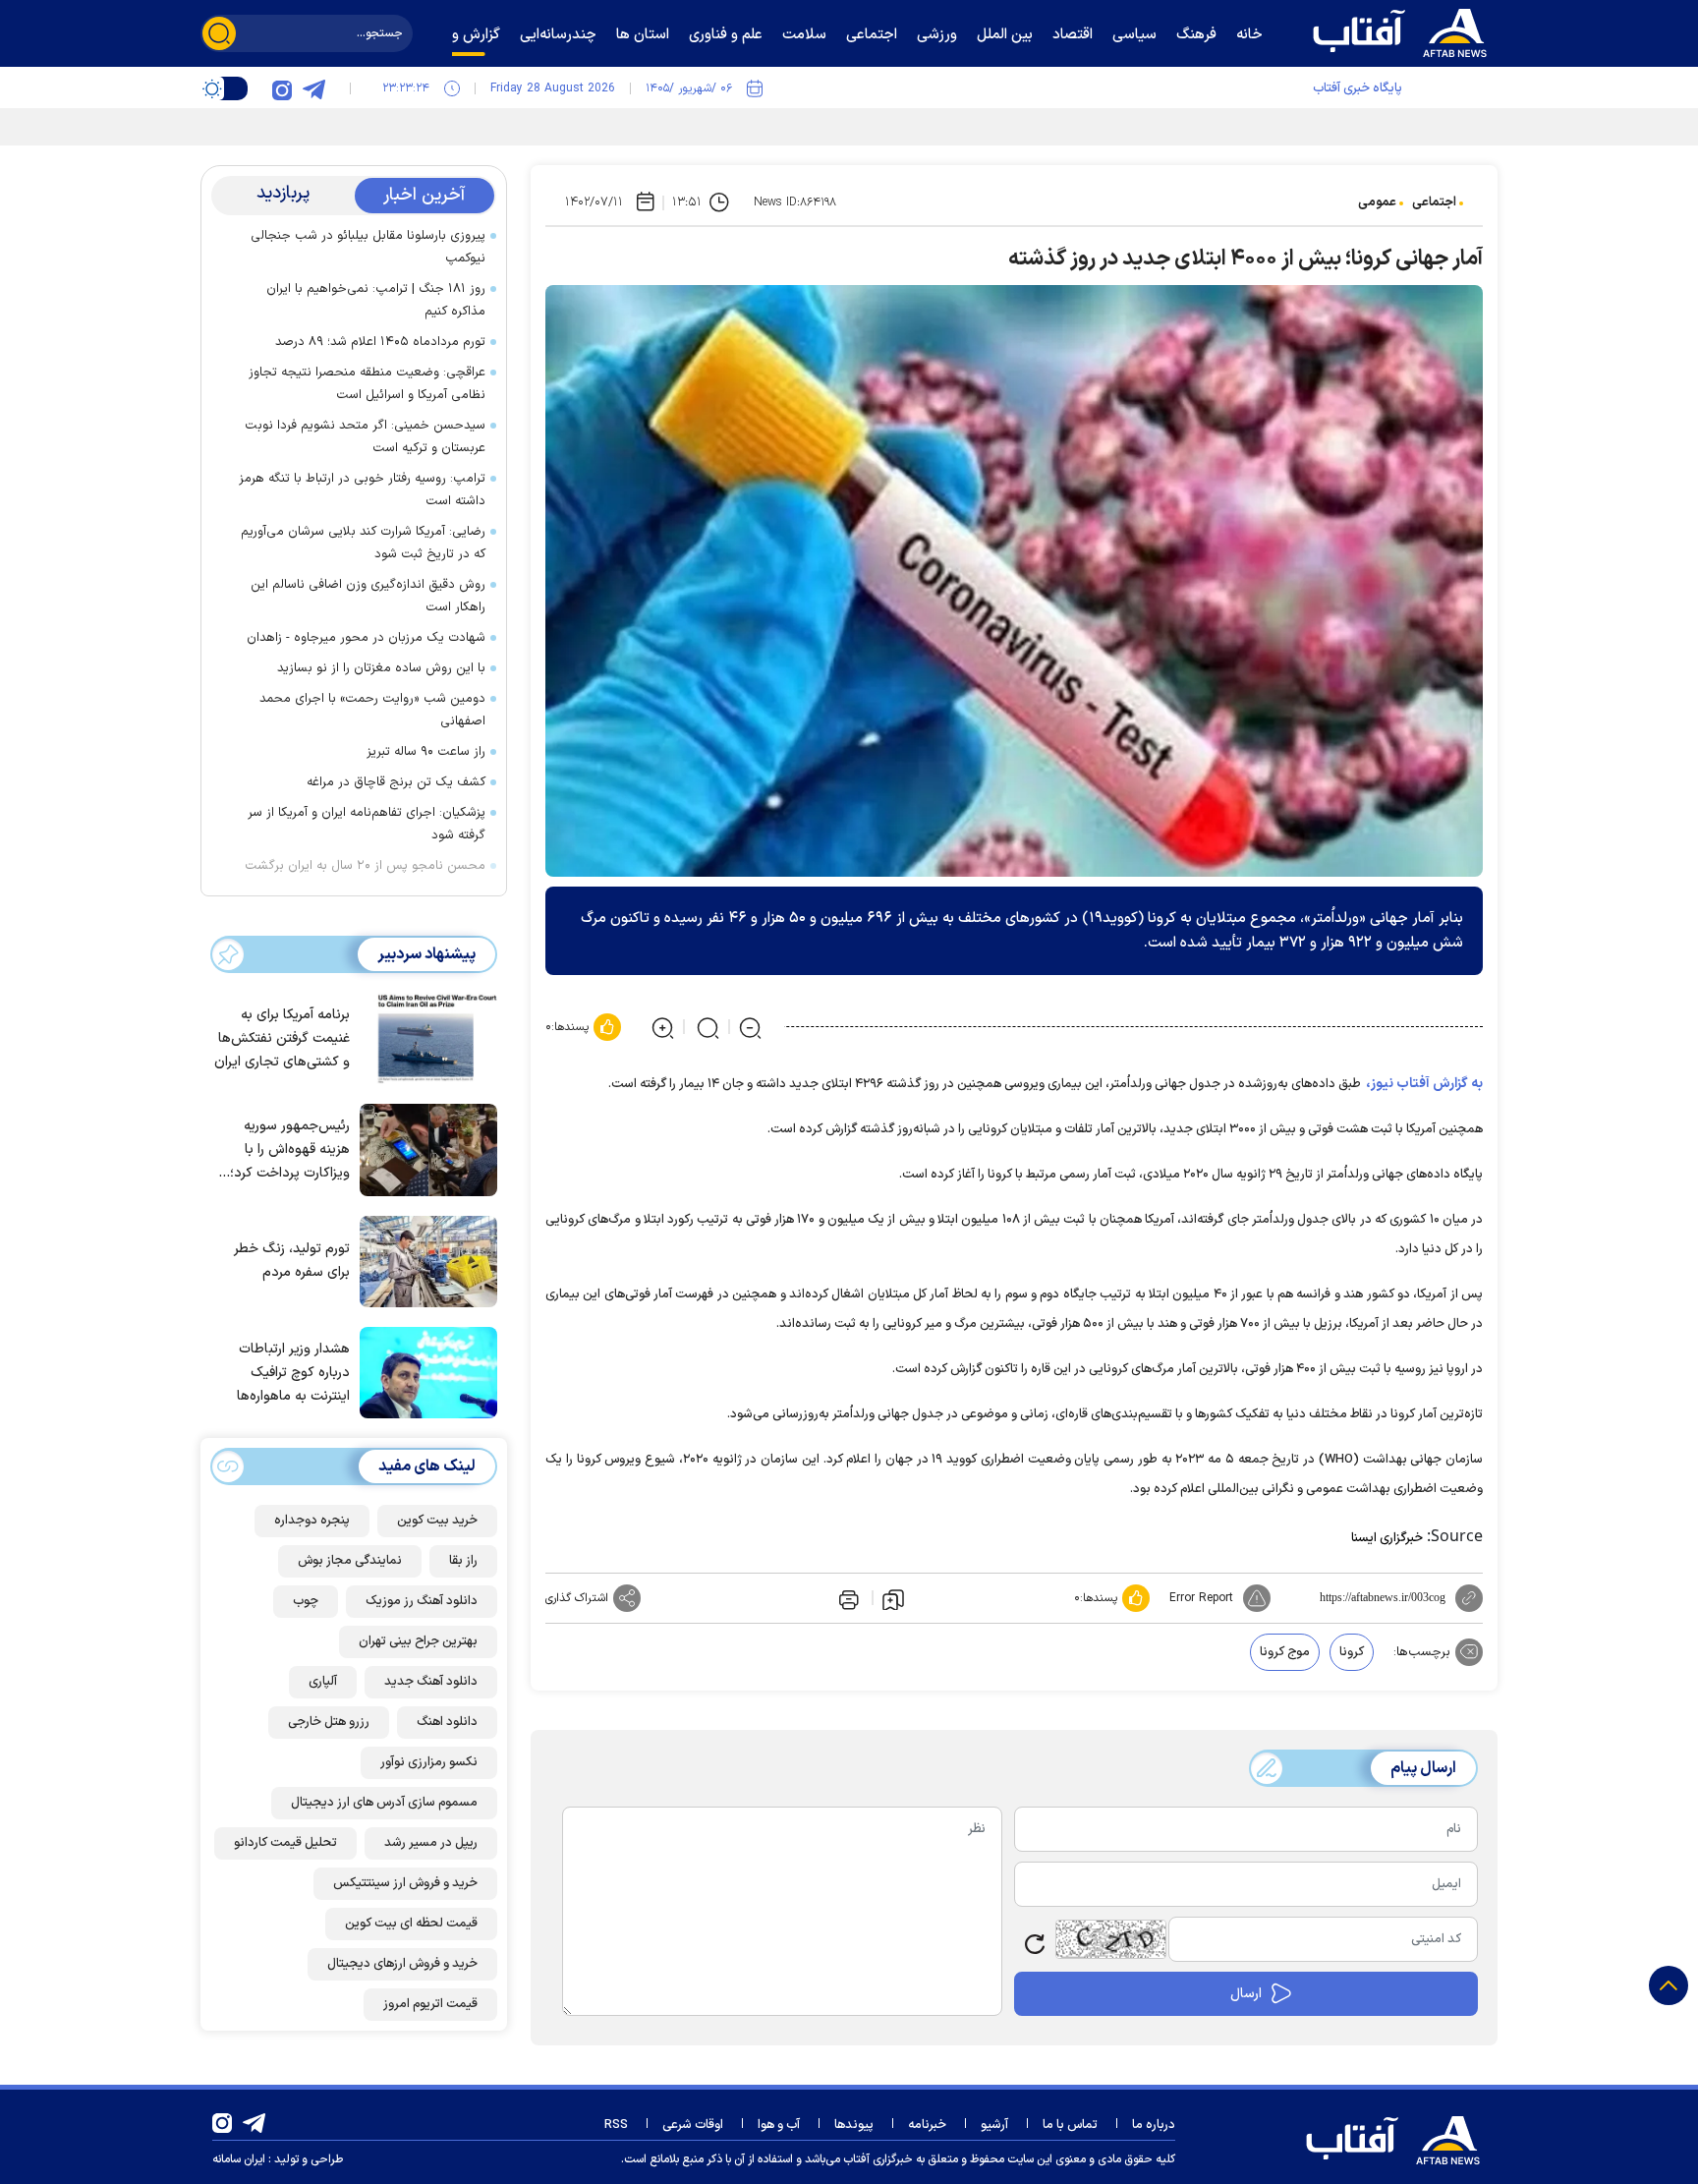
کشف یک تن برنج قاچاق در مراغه (396, 782)
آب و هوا (779, 2125)
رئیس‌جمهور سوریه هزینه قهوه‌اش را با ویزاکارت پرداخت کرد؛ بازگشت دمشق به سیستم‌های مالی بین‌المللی (290, 1150)
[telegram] (313, 88)
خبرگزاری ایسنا (1387, 1538)
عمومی (1377, 202)
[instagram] (282, 88)
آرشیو (994, 2125)
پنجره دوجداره (312, 1521)
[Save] (893, 1598)
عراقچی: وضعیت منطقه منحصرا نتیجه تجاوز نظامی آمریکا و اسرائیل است (367, 384)
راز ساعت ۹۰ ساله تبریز (426, 752)
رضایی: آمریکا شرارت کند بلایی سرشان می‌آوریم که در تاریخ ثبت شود (363, 543)
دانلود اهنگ (447, 1722)
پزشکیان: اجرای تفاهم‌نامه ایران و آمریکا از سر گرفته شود (367, 824)
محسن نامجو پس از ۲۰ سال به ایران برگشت (365, 866)
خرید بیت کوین (437, 1521)
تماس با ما (1070, 2125)
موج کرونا (1285, 1652)
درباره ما (1154, 2125)
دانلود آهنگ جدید (431, 1682)
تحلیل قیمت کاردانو (285, 1843)
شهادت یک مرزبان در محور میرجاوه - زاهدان (366, 638)
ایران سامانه (239, 2159)
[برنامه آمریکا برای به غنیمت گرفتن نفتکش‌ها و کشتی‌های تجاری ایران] (424, 1037)
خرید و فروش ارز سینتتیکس (405, 1883)
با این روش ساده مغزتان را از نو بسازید (381, 668)
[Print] (847, 1598)
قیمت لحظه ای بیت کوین (411, 1924)
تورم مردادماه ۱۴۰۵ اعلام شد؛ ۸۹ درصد (380, 342)
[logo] (1404, 30)
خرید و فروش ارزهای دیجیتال (402, 1964)
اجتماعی (1434, 202)
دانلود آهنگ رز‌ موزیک (422, 1601)
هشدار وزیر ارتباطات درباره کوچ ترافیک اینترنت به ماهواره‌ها (293, 1373)
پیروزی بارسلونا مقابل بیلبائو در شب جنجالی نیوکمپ (368, 247)
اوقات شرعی (693, 2125)
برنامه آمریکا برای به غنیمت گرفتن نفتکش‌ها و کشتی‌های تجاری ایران (282, 1038)
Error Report (1201, 1598)
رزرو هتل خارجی (329, 1722)
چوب (306, 1601)
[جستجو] (219, 33)
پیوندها (854, 2125)
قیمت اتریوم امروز (430, 2004)
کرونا (1352, 1652)
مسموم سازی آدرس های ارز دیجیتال (384, 1803)
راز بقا (463, 1561)
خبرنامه (927, 2125)
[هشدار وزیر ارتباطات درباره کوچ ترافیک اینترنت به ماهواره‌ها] (424, 1371)
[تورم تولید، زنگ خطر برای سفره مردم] (424, 1260)
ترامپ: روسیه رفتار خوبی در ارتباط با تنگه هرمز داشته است (362, 490)
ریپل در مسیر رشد (431, 1843)
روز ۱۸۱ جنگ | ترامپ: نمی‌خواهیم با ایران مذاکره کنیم (376, 300)
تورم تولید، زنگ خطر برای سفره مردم (292, 1261)
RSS (616, 2125)
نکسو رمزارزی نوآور (429, 1762)
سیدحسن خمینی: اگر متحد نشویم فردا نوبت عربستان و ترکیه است (365, 437)
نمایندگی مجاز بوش (350, 1561)
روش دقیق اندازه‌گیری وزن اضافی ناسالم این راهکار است (368, 596)
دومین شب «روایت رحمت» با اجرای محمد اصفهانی (372, 710)
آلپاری (323, 1682)
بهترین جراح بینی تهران (418, 1641)
